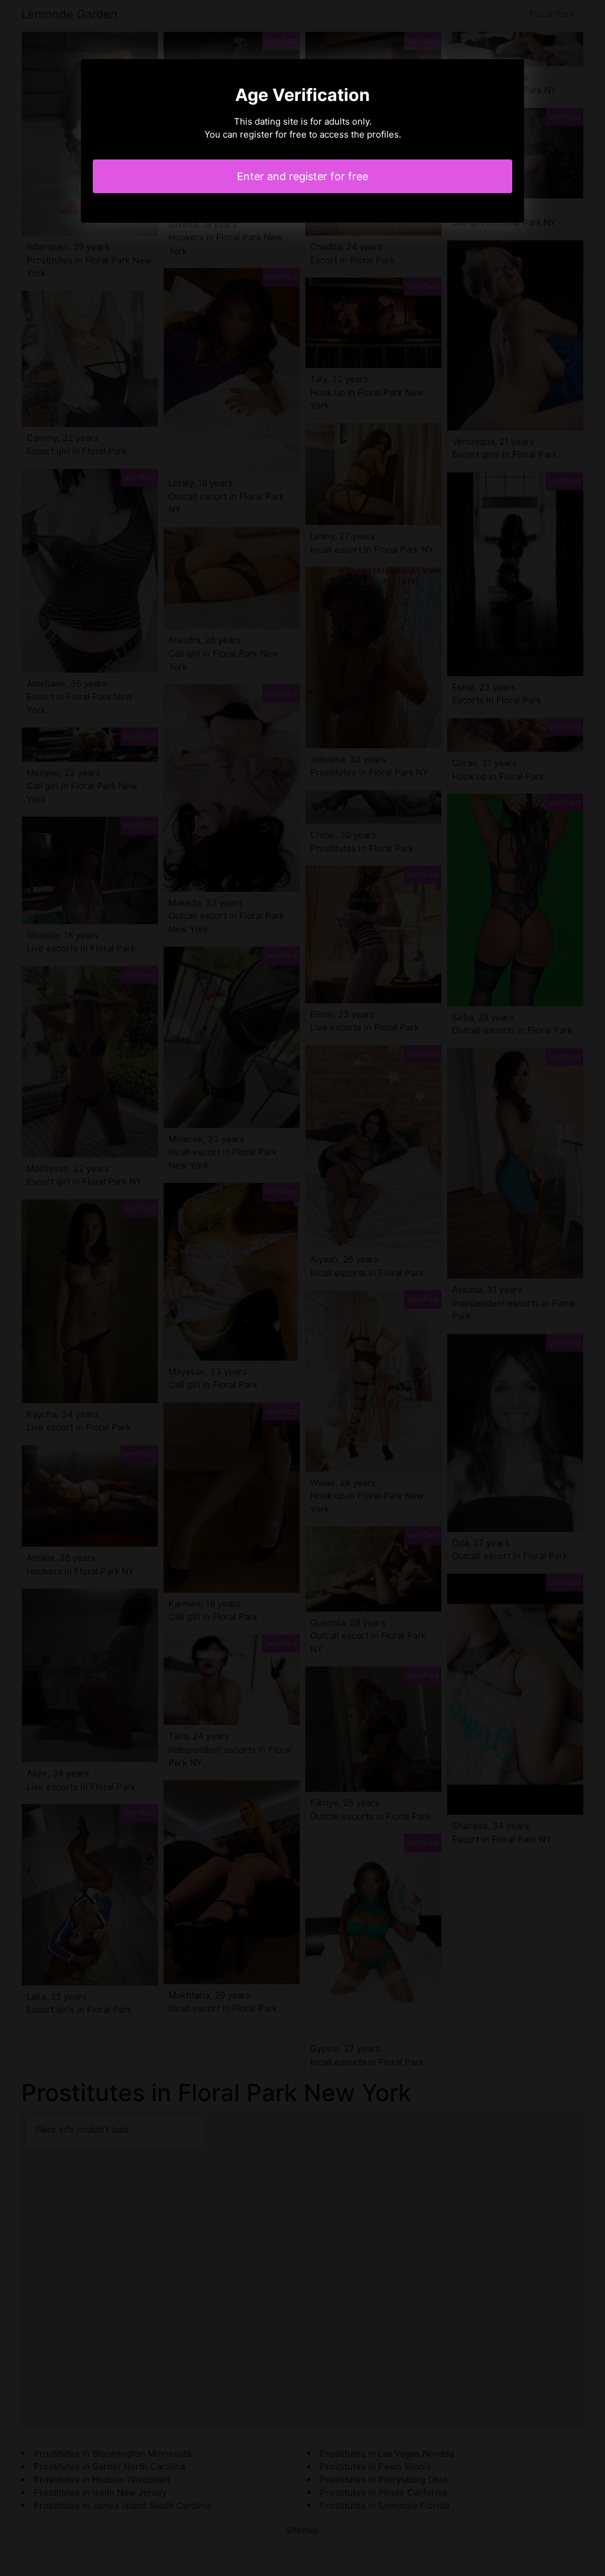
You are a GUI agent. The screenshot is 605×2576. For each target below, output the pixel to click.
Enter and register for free (302, 176)
